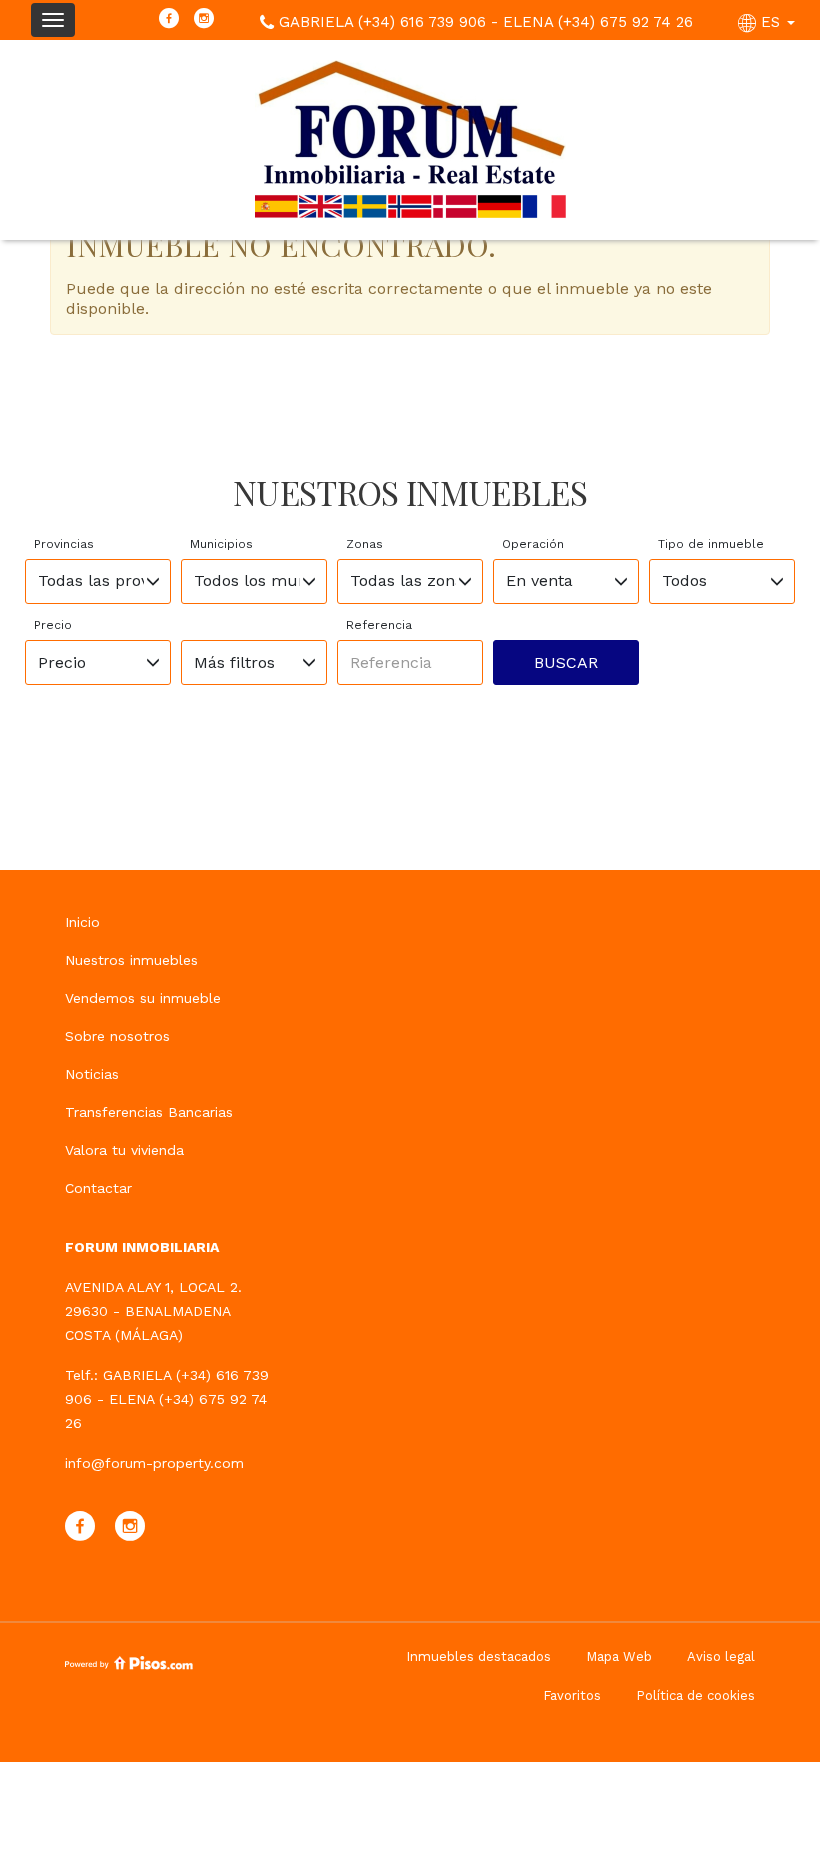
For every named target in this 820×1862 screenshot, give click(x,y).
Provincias (64, 544)
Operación (533, 544)
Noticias (92, 1074)
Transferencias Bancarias (149, 1112)
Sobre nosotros (117, 1036)
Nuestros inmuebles (131, 960)
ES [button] (770, 22)
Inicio (82, 922)
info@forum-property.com (154, 1463)
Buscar (566, 662)
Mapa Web (619, 1656)
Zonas (364, 544)
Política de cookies (695, 1695)
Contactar (98, 1188)
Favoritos (572, 1695)
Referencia (379, 625)
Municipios (221, 544)
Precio (53, 625)
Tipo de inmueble (711, 544)
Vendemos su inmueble (143, 998)
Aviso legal (721, 1656)
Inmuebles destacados (478, 1656)
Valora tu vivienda (124, 1150)
